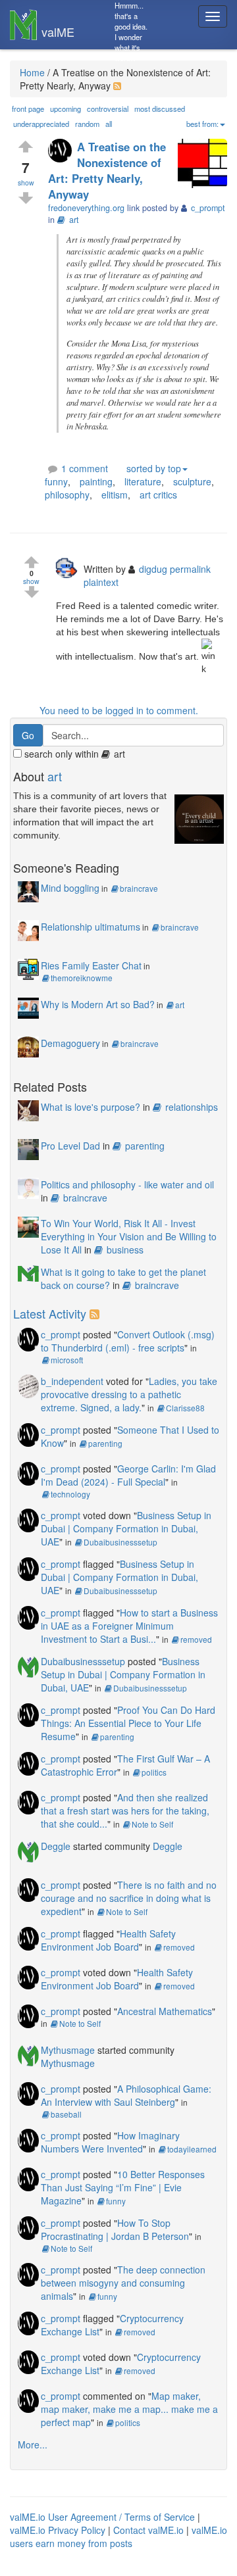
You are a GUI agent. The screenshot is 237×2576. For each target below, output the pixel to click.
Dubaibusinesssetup (120, 1542)
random (87, 124)
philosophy (67, 495)
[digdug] (69, 567)
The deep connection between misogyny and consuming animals (123, 2283)
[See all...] (96, 1313)
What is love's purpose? (91, 1107)
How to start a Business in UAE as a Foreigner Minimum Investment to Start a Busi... (129, 1626)
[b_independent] (28, 1385)
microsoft (67, 1360)
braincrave (139, 888)
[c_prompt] (63, 152)
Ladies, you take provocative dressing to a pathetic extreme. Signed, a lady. (129, 1394)
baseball (66, 2114)
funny (56, 481)
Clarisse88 (185, 1408)
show (26, 182)
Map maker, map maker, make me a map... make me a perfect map (129, 2409)
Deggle (56, 1846)
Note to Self (152, 1824)
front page (28, 109)
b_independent (72, 1381)
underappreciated (41, 124)
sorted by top (154, 468)
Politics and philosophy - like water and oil (127, 1184)
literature (143, 481)
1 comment (85, 468)
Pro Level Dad (70, 1146)
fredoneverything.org (86, 208)
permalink (190, 569)
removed (196, 1639)
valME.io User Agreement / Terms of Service (102, 2517)
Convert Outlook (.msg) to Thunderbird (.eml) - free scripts (128, 1341)
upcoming (66, 109)
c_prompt (61, 1334)
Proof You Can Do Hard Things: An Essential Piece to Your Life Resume (128, 1723)
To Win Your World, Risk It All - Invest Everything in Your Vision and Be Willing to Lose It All (129, 1236)
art (74, 220)
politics (154, 1772)
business (125, 1250)
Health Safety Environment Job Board (108, 1940)
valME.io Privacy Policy (58, 2530)
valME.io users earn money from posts (118, 2537)
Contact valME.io (148, 2530)
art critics (158, 495)
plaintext (101, 582)
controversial (108, 109)
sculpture (192, 481)
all (109, 124)
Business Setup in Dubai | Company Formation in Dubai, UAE (126, 1528)
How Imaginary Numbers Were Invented (110, 2142)
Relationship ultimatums (91, 927)
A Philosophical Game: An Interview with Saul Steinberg (126, 2095)
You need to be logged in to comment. (119, 710)
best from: (202, 124)
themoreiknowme (82, 978)
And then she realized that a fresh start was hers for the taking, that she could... (125, 1810)
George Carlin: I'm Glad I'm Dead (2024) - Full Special (128, 1475)
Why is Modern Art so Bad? (98, 1004)
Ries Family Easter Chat (91, 965)
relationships (192, 1107)
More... (33, 2444)
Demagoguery (70, 1043)
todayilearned (192, 2149)
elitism (115, 495)
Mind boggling (70, 888)
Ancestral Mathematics (165, 2011)
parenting (145, 1146)
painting (96, 481)
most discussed (160, 109)
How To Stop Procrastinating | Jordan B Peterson (115, 2229)
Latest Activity (50, 1313)
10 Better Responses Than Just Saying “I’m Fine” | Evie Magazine (123, 2187)
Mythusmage (68, 2050)
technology (70, 1494)
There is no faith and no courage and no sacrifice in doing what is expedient (129, 1898)
